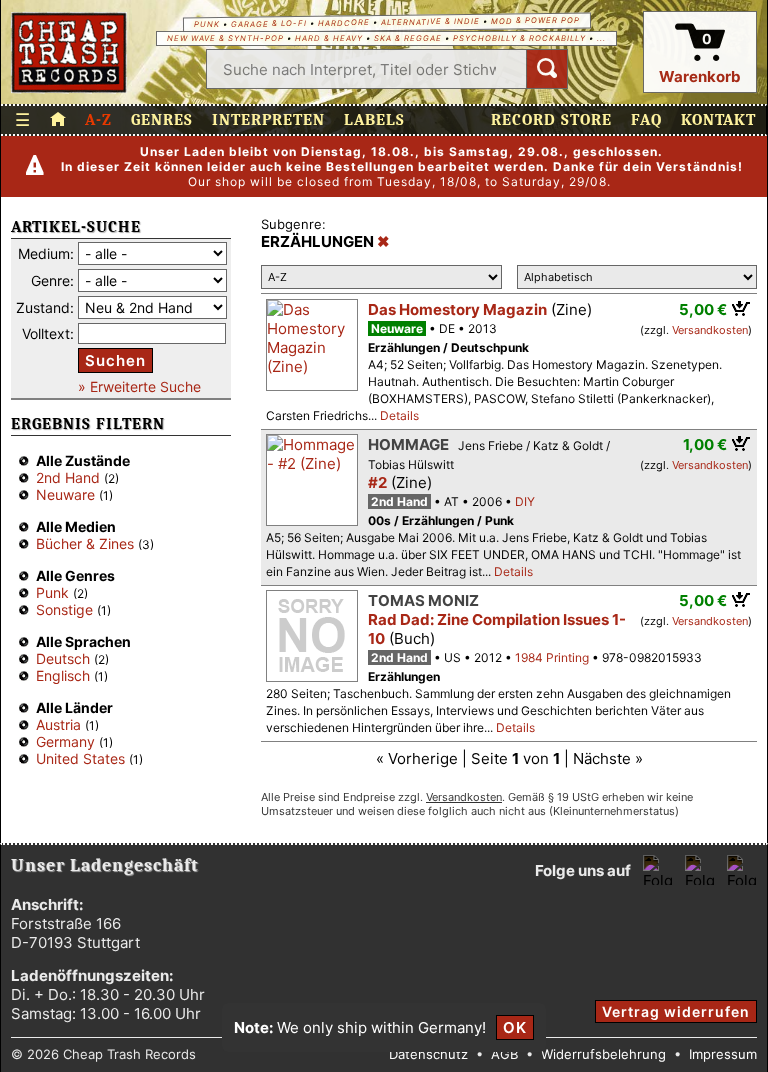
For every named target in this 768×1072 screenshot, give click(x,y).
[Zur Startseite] (58, 120)
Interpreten (268, 120)
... (601, 38)
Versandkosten (710, 330)
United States (80, 758)
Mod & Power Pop (534, 20)
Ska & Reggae (408, 38)
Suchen (115, 360)
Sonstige (64, 609)
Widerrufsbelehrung (603, 1054)
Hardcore (343, 23)
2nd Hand (68, 477)
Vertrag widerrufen (676, 1011)
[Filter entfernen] (383, 242)
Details (399, 415)
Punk (206, 24)
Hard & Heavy (329, 38)
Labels (374, 120)
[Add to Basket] (741, 308)
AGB (504, 1054)
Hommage (408, 444)
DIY (525, 501)
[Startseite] (69, 52)
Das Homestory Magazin (457, 309)
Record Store (551, 120)
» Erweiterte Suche (139, 386)
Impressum (723, 1054)
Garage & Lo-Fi (268, 24)
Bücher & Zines (85, 543)
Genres (162, 120)
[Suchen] (547, 69)
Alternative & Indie (429, 22)
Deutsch (63, 658)
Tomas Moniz (423, 600)
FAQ (646, 120)
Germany (65, 741)
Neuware (65, 494)
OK (515, 1027)
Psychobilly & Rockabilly (519, 38)
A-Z (98, 120)
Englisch (63, 675)
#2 (377, 482)
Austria (58, 724)
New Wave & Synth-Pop (225, 38)
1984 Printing (552, 657)
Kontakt (718, 120)
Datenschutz (428, 1054)
